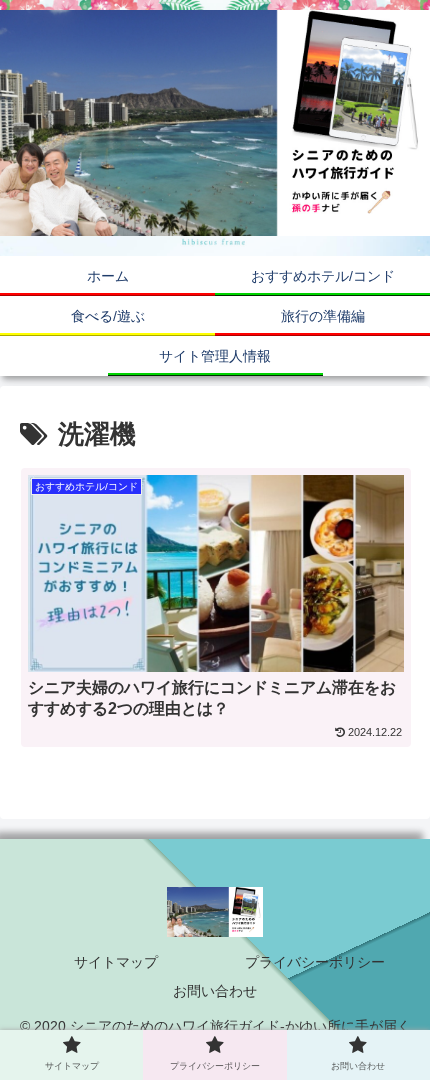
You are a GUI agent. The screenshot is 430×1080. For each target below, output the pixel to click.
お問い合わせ (215, 991)
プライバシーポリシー (315, 962)
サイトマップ (116, 962)
